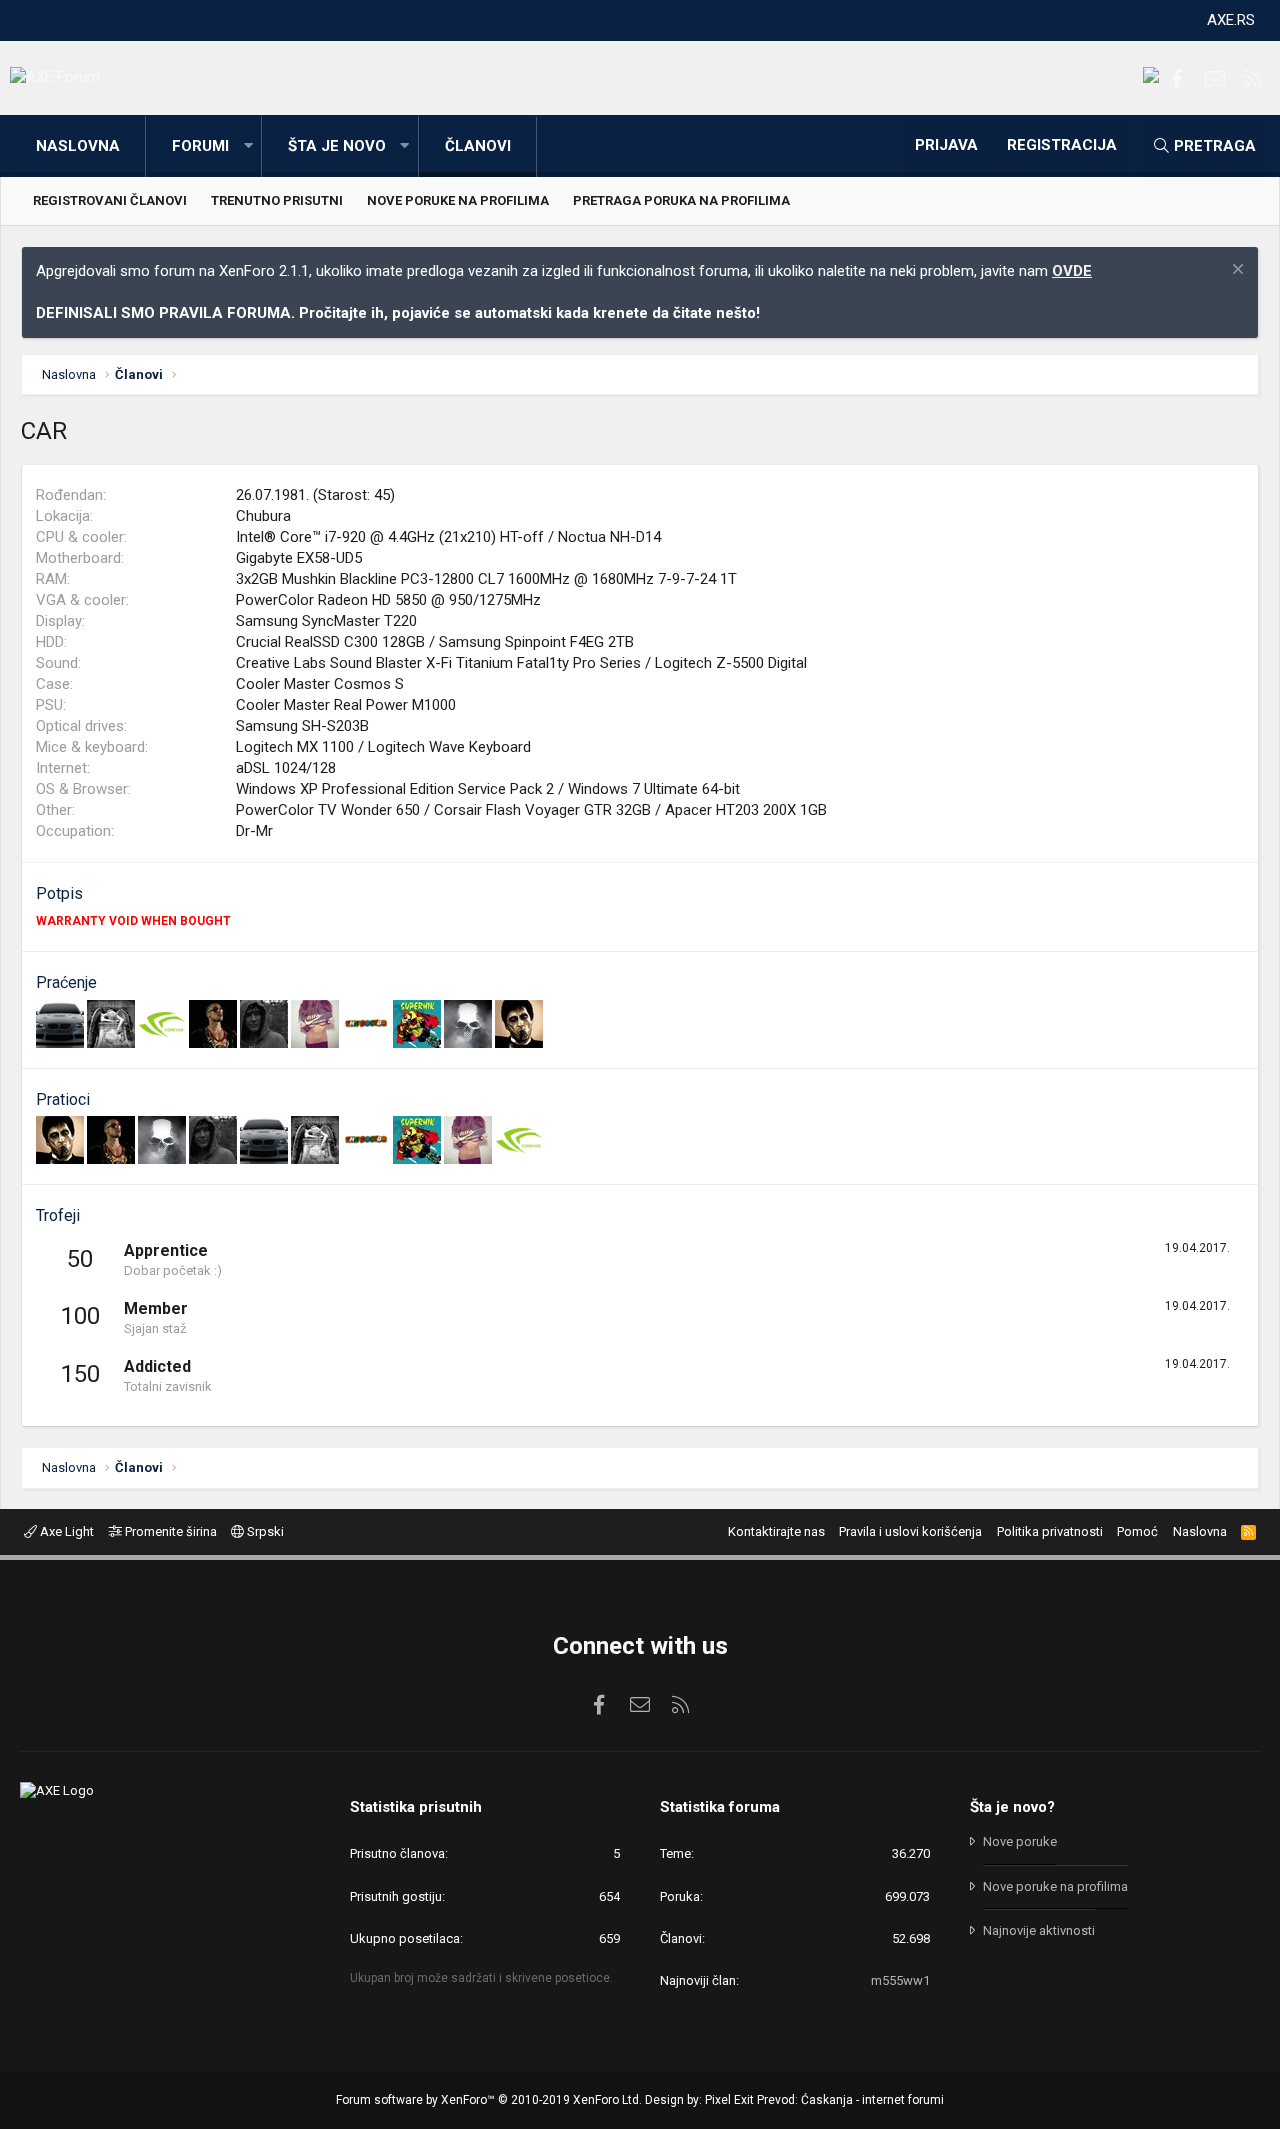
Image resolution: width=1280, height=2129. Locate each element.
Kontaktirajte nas (776, 1531)
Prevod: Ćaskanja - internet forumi (850, 2100)
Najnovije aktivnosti (1039, 1930)
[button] (248, 146)
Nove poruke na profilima (458, 200)
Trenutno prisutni (277, 200)
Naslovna (78, 146)
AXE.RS (1231, 20)
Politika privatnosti (1050, 1531)
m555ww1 (900, 1980)
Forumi (200, 146)
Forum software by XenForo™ (489, 2100)
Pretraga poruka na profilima (681, 200)
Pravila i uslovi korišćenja (910, 1531)
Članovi (478, 146)
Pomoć (1137, 1531)
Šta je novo (337, 146)
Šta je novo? (1012, 1807)
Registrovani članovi (110, 200)
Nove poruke (1020, 1841)
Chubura (263, 516)
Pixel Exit (729, 2100)
